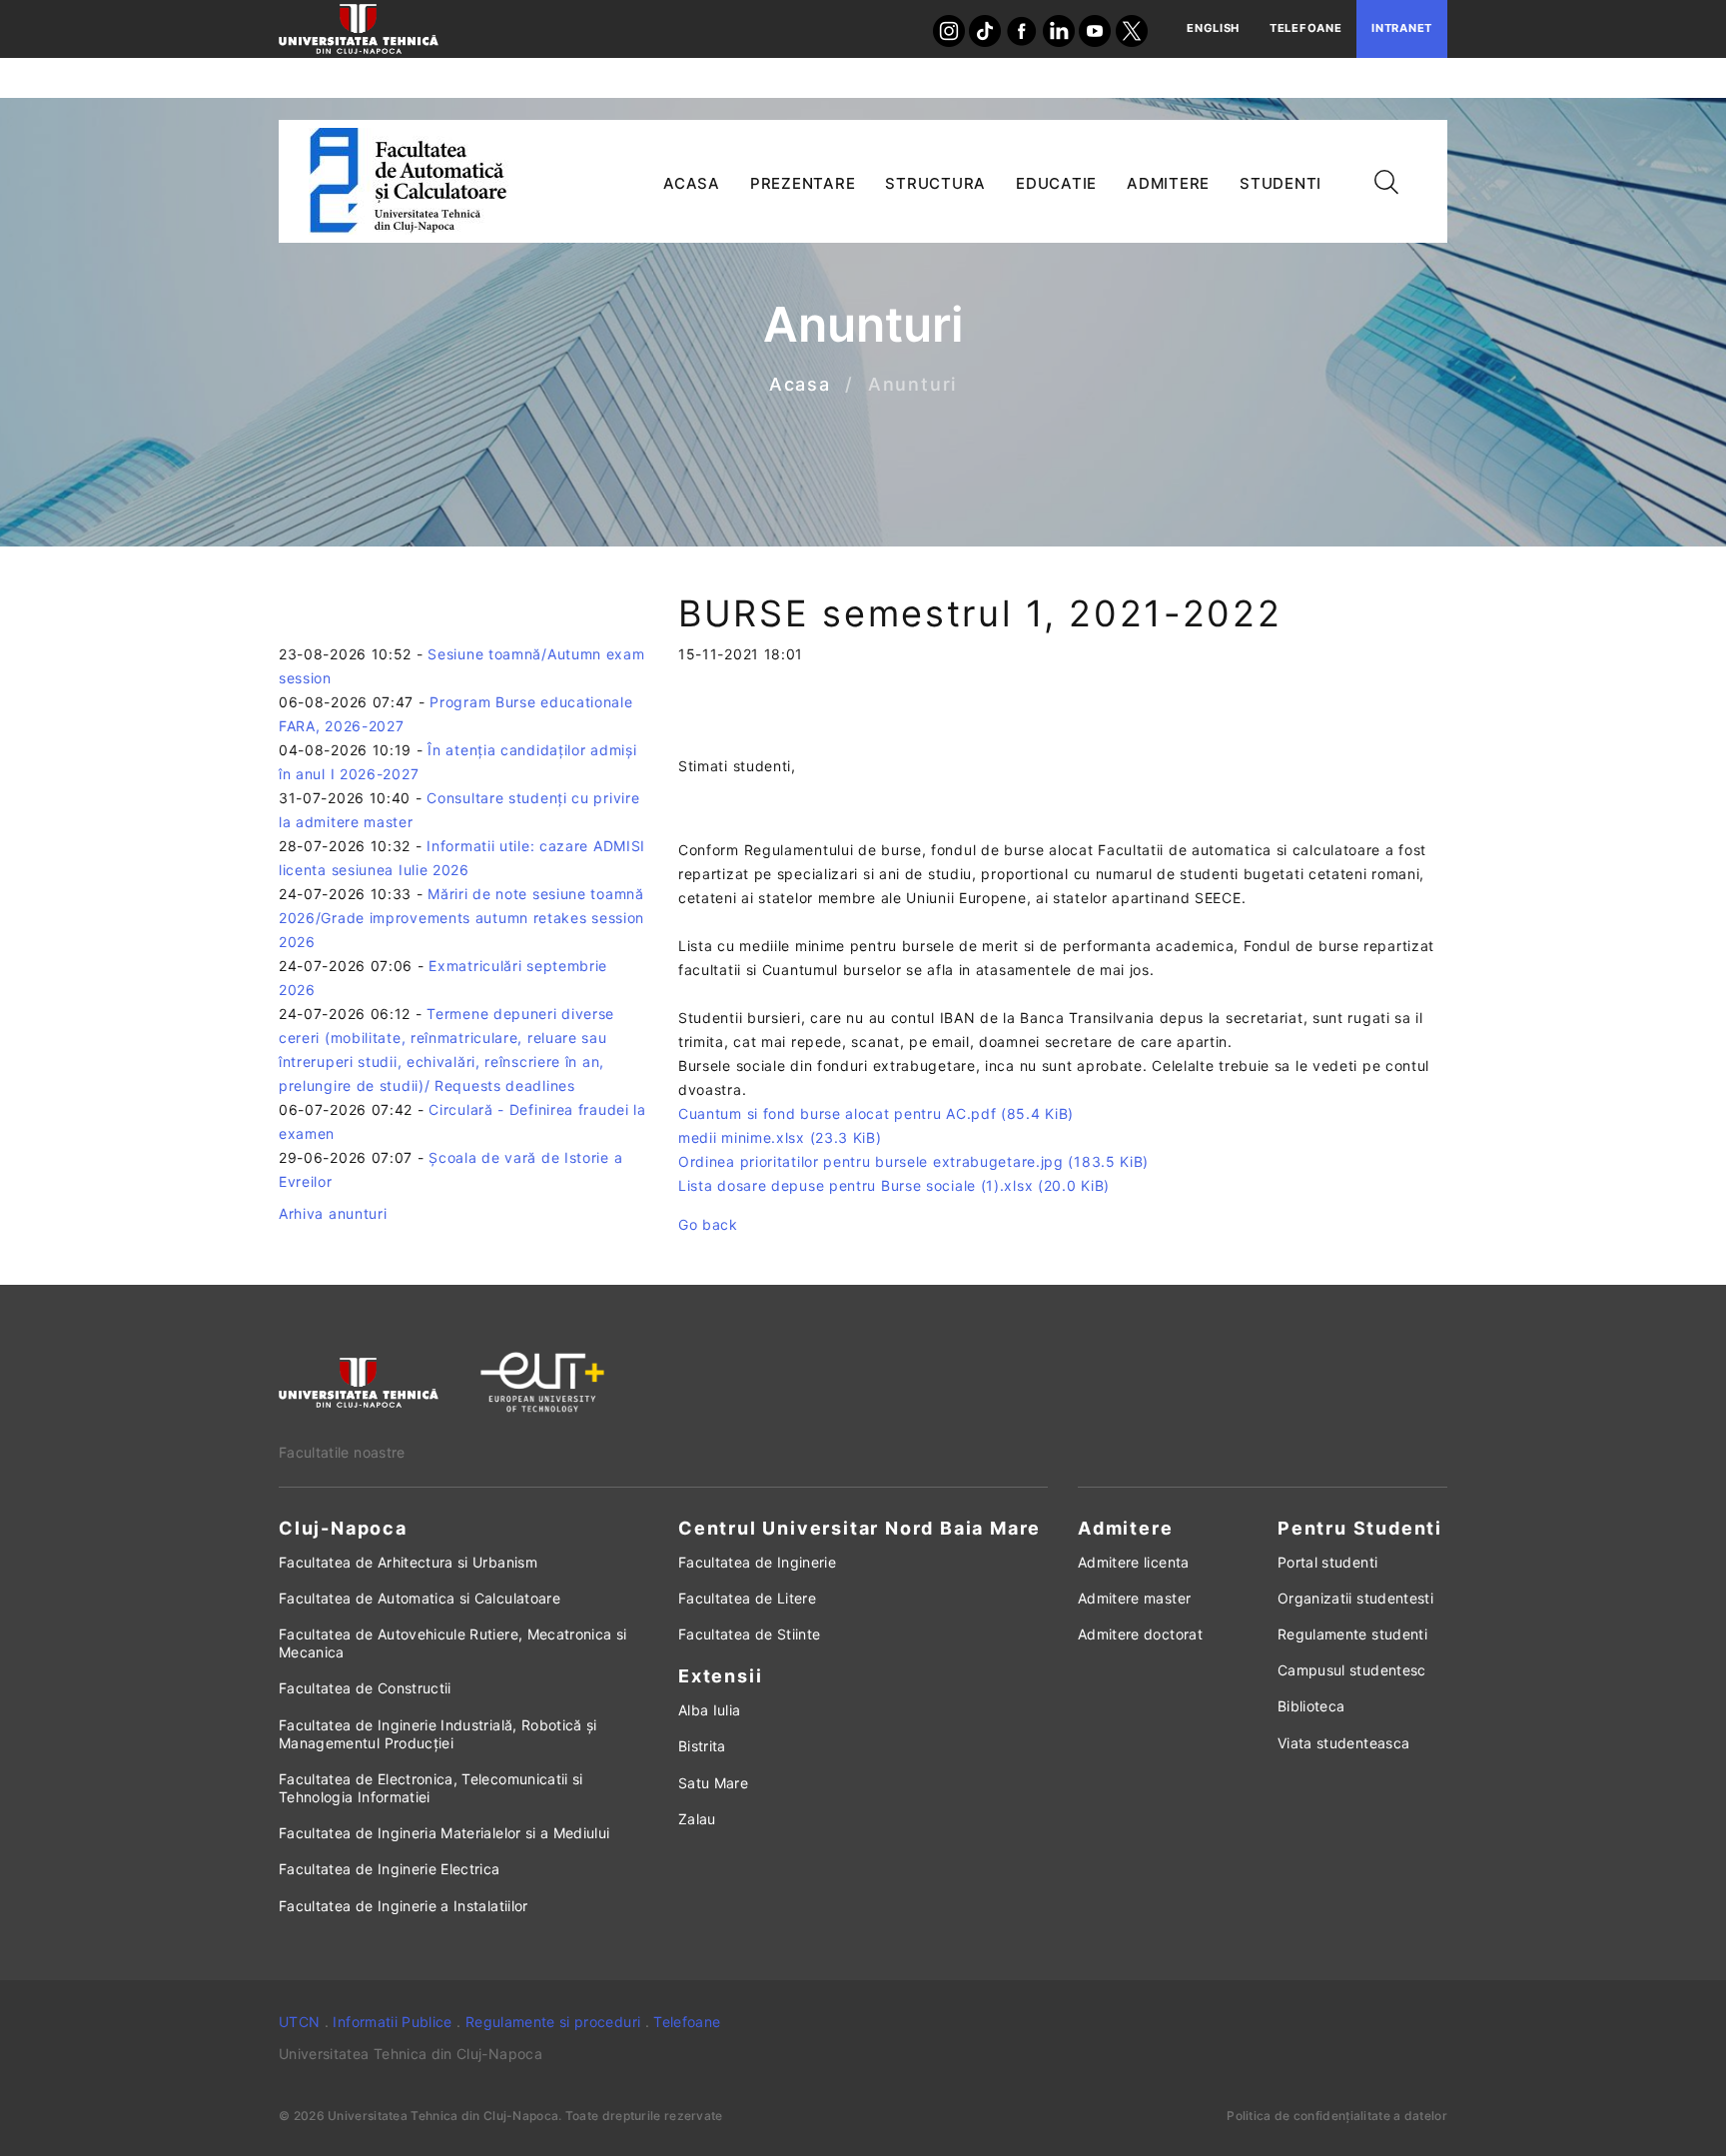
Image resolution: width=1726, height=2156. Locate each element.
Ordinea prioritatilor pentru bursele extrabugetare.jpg (913, 1161)
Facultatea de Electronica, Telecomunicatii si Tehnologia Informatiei (431, 1788)
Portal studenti (1327, 1562)
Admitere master (1134, 1598)
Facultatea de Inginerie (757, 1562)
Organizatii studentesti (1355, 1598)
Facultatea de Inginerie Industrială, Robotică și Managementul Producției (438, 1734)
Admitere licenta (1134, 1562)
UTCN (299, 2022)
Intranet (1402, 28)
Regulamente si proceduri (553, 2022)
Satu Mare (713, 1783)
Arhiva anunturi (333, 1213)
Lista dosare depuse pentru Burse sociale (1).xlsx (894, 1185)
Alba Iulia (710, 1710)
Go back (708, 1224)
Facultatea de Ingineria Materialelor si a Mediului (444, 1833)
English (1213, 28)
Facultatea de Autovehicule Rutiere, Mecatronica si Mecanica (453, 1643)
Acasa (800, 385)
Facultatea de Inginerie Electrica (390, 1869)
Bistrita (702, 1746)
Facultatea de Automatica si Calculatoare (420, 1598)
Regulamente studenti (1352, 1634)
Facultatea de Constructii (365, 1688)
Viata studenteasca (1343, 1743)
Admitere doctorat (1140, 1634)
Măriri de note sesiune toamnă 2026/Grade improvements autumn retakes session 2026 (461, 918)
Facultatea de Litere (747, 1598)
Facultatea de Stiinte (749, 1634)
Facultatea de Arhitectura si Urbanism (408, 1562)
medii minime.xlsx (780, 1137)
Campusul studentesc (1352, 1670)
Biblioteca (1311, 1706)
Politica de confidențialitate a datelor (1337, 2116)
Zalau (697, 1819)
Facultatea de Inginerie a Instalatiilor (404, 1906)
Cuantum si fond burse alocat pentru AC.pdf (876, 1113)
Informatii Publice (392, 2022)
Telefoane (1305, 28)
